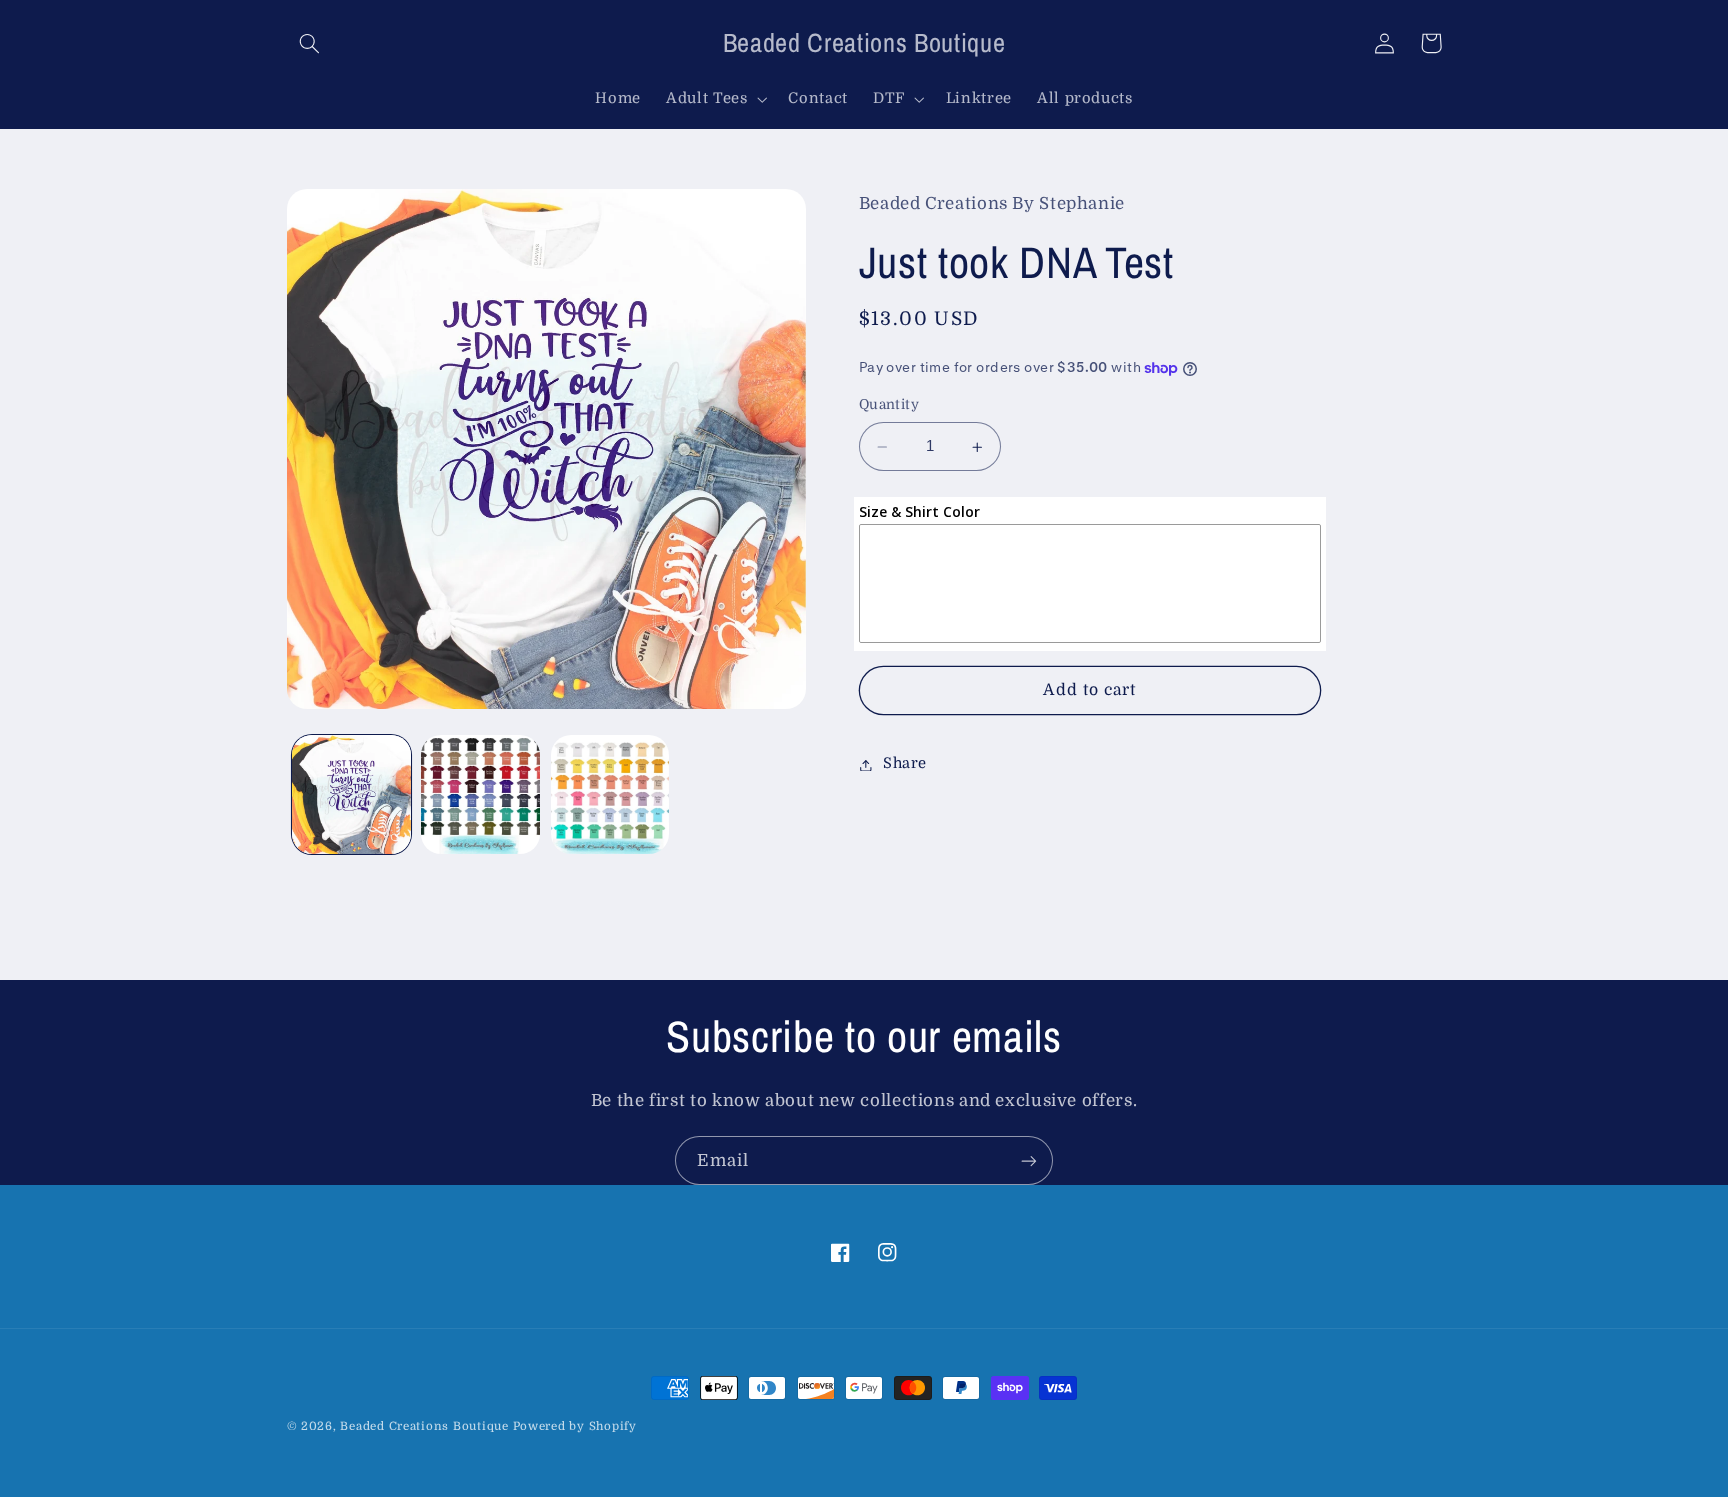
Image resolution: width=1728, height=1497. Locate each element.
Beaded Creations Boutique (424, 1426)
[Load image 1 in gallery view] (351, 794)
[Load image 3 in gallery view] (610, 794)
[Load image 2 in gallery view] (480, 794)
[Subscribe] (1029, 1160)
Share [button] (905, 764)
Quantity (889, 405)
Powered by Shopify (575, 1426)
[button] (310, 43)
